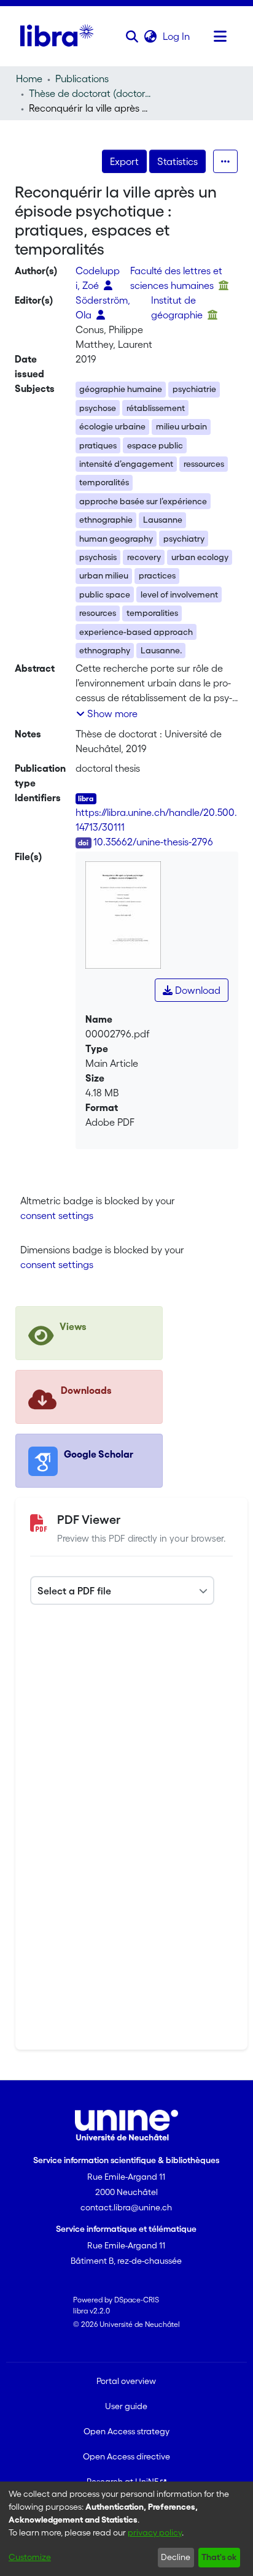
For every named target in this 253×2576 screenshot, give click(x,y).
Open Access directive (126, 2456)
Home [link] (29, 79)
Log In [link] (177, 36)
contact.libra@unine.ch (126, 2207)
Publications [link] (82, 79)
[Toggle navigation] (220, 36)
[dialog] (126, 2529)
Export (124, 161)
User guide (126, 2406)
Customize (30, 2557)
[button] (132, 36)
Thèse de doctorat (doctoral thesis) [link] (90, 93)
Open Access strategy (126, 2431)
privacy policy (155, 2532)
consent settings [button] (57, 1215)
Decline (176, 2557)
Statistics (177, 161)
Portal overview (126, 2381)
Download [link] (197, 990)
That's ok (219, 2557)
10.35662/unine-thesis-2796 (153, 842)
